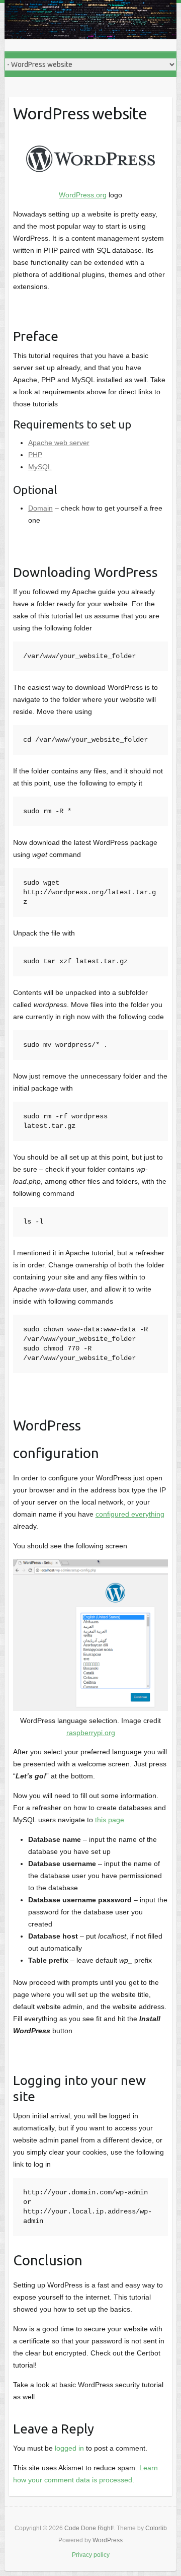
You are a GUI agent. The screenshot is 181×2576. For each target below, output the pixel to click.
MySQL (40, 467)
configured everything (130, 1514)
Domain (40, 508)
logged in (69, 2448)
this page (110, 1820)
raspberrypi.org (91, 1733)
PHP (35, 455)
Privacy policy (91, 2555)
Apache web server (59, 443)
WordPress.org (83, 195)
